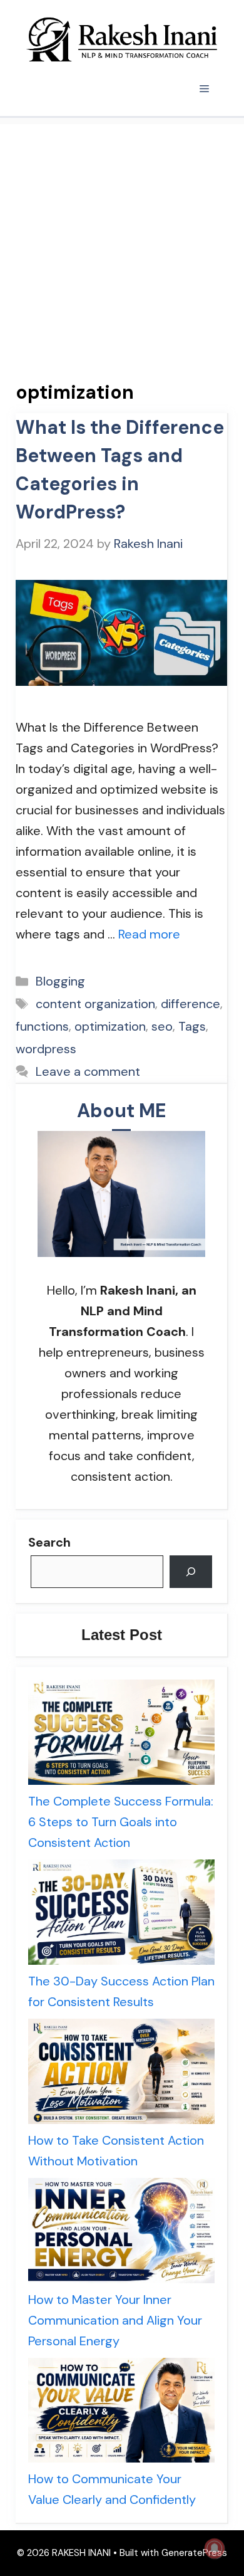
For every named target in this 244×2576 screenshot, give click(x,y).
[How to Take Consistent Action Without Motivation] (121, 2074)
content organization (95, 1004)
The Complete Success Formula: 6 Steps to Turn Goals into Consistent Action (121, 1822)
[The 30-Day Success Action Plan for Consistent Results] (121, 1915)
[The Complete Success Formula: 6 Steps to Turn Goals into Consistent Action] (121, 1735)
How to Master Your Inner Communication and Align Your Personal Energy (115, 2320)
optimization (110, 1026)
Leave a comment (88, 1071)
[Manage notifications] (215, 2548)
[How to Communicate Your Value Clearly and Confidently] (121, 2414)
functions (42, 1026)
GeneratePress (194, 2553)
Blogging (60, 981)
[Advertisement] (122, 246)
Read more (149, 934)
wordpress (46, 1049)
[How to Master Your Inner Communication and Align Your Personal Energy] (121, 2234)
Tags (192, 1026)
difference (191, 1004)
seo (162, 1026)
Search (49, 1542)
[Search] (191, 1572)
